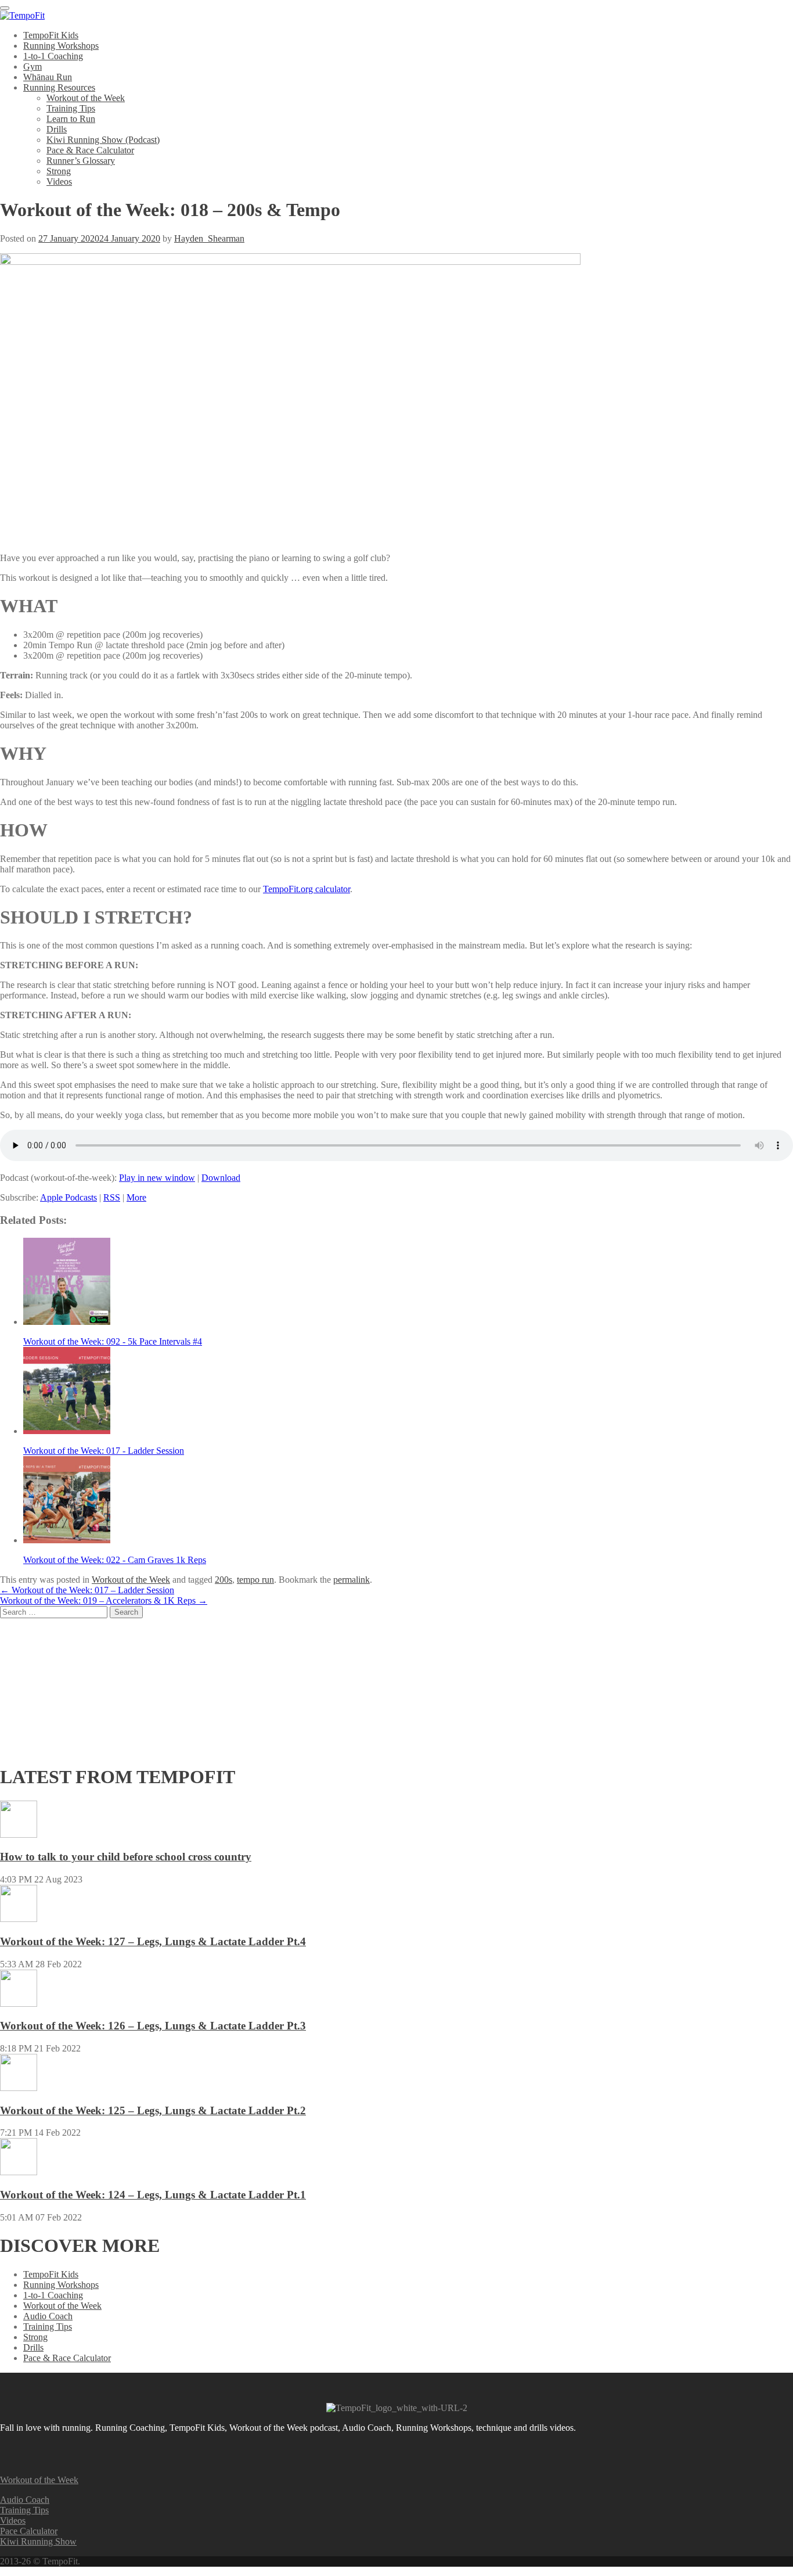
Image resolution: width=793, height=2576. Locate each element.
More (136, 1197)
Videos (59, 182)
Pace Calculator (29, 2531)
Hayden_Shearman (209, 238)
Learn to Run (71, 119)
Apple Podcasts (69, 1197)
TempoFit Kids (51, 35)
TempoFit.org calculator (307, 889)
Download (221, 1178)
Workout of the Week (86, 98)
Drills (57, 129)
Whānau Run (48, 77)
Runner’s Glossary (81, 161)
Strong (59, 171)
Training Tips (71, 108)
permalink (352, 1580)
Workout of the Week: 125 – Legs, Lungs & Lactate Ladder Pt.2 (153, 2110)
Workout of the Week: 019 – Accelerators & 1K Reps (104, 1600)
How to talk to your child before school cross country (126, 1857)
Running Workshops (61, 46)
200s (224, 1580)
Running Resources (59, 87)
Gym (33, 67)
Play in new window (157, 1178)
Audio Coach (48, 2316)
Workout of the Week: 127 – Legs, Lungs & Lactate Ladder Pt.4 (153, 1941)
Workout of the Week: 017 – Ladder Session (87, 1590)
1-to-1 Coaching (53, 56)
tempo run (255, 1580)
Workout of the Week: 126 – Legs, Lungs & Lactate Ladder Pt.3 (153, 2026)
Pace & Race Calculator (90, 150)
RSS (112, 1197)
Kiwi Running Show (38, 2541)
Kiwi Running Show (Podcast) (103, 140)
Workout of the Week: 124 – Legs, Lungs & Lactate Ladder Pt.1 (153, 2195)
